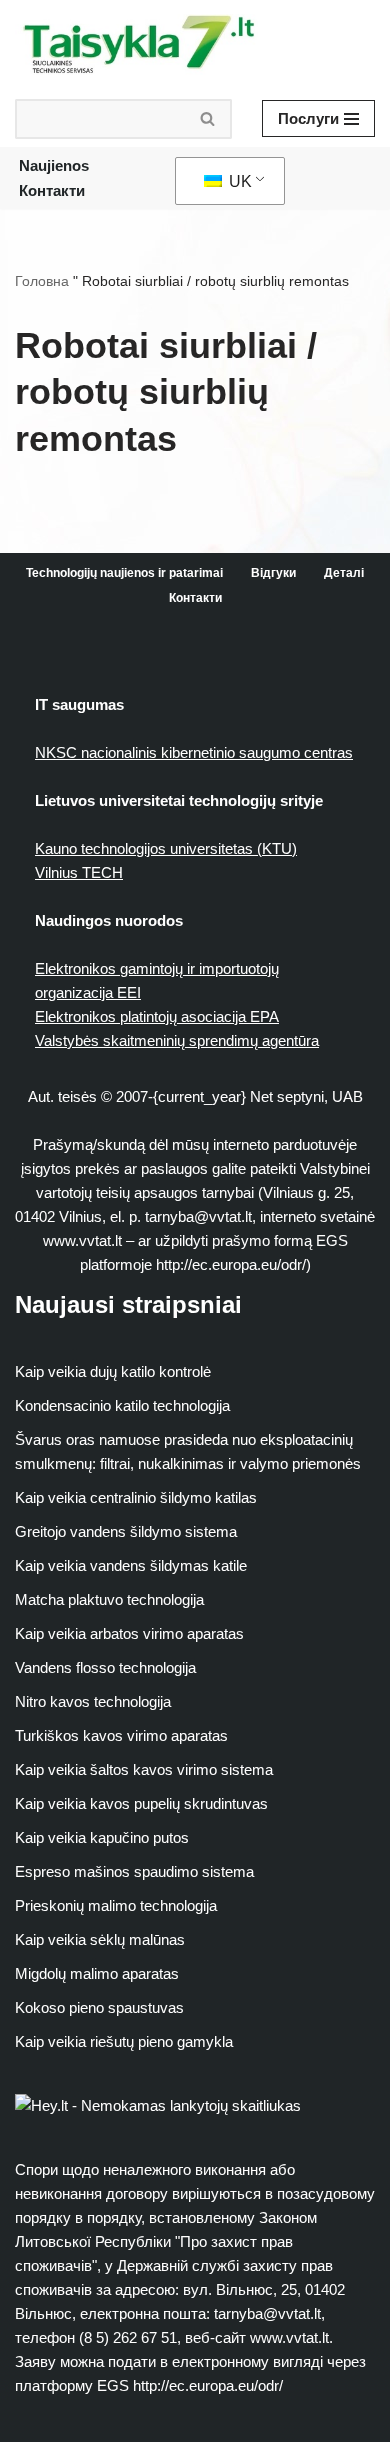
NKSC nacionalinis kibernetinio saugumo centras (194, 752)
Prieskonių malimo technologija (116, 1905)
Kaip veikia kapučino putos (102, 1837)
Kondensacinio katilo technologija (122, 1405)
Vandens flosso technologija (105, 1667)
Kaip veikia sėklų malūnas (100, 1939)
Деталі (344, 573)
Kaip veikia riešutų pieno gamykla (124, 2041)
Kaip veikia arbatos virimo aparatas (129, 1633)
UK (238, 181)
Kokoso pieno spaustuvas (99, 2007)
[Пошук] (208, 119)
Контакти (52, 190)
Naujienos (54, 165)
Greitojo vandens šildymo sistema (126, 1531)
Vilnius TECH (79, 872)
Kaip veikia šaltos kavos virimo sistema (144, 1769)
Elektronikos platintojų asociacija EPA (157, 1016)
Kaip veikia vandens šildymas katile (131, 1565)
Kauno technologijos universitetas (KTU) (166, 848)
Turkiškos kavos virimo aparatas (121, 1735)
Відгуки (273, 573)
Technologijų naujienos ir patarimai (124, 573)
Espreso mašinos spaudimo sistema (134, 1871)
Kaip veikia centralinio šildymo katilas (136, 1497)
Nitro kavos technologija (93, 1701)
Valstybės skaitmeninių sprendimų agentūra (177, 1040)
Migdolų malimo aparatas (97, 1973)
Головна (42, 281)
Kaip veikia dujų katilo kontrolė (113, 1371)
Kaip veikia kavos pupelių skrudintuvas (141, 1803)
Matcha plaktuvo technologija (109, 1599)
